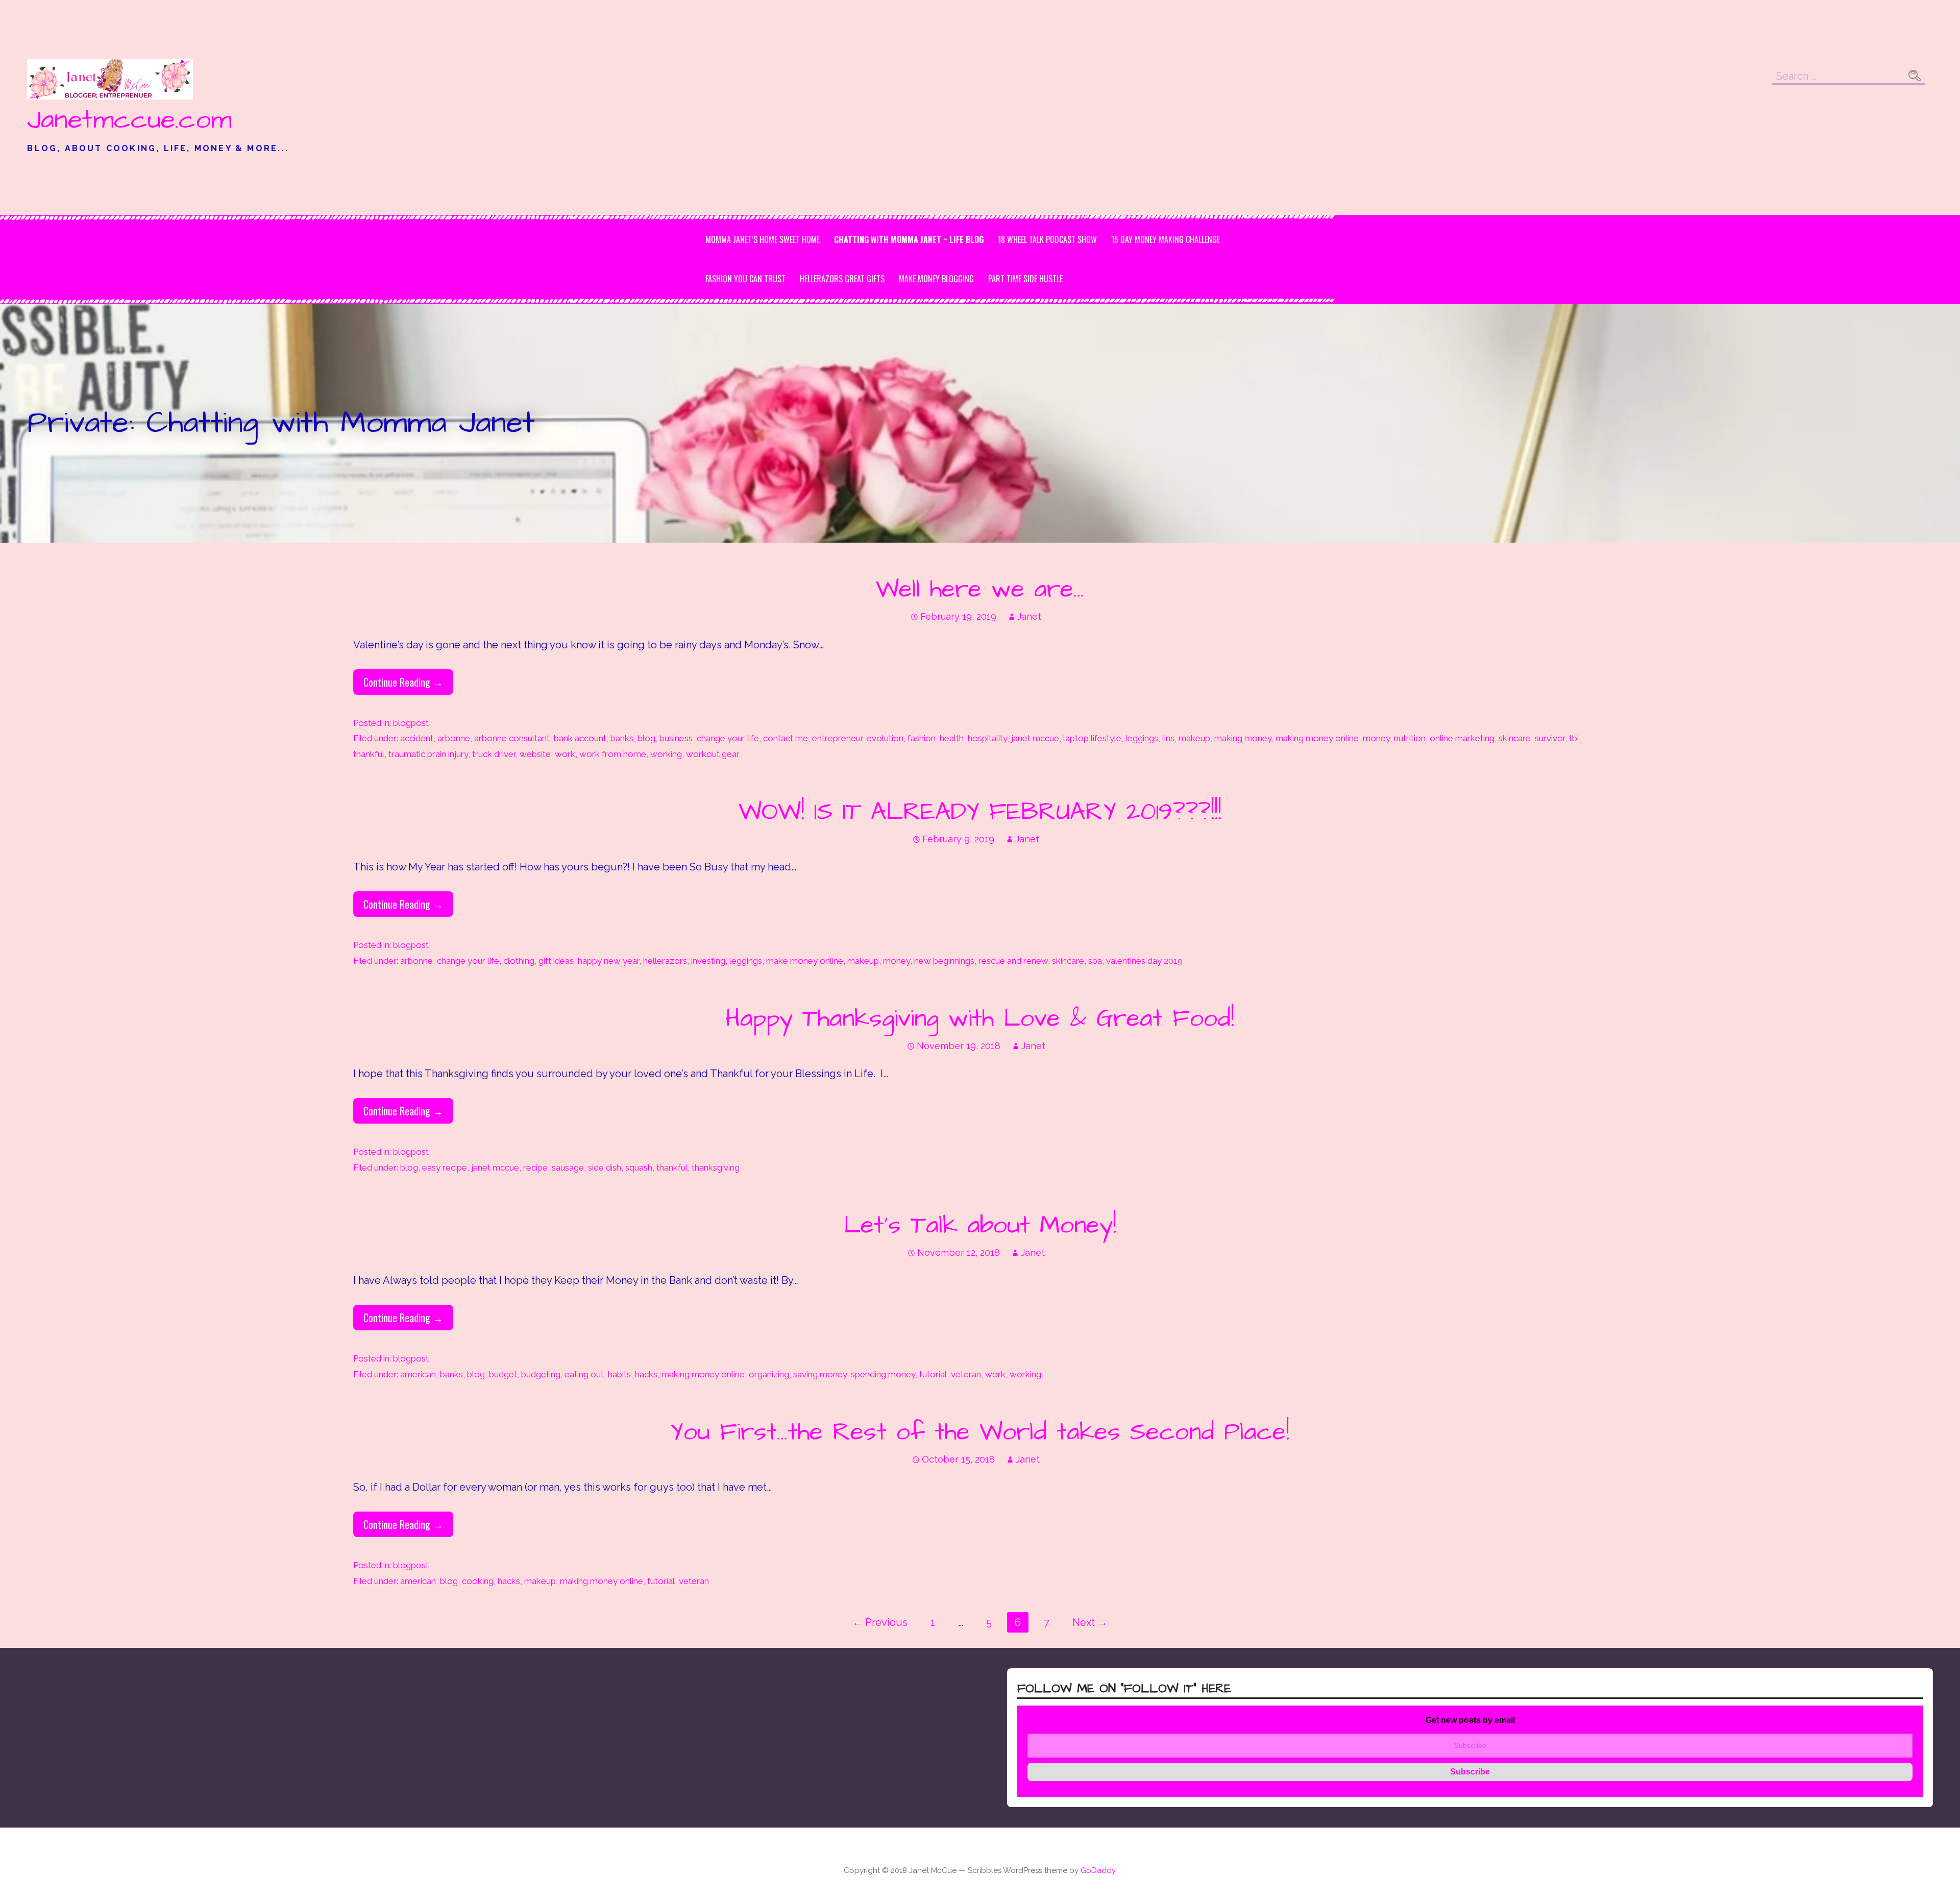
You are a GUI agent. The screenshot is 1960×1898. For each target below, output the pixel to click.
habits (619, 1374)
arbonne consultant (512, 738)
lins (1168, 738)
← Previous (880, 1622)
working (666, 754)
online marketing (1462, 738)
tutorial (933, 1374)
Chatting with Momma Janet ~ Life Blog (909, 239)
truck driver (494, 754)
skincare (1515, 738)
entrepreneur (837, 738)
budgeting (541, 1374)
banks (622, 738)
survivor (1550, 738)
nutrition (1410, 738)
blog (646, 738)
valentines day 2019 (1144, 961)
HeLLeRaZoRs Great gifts (842, 279)
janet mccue (1035, 738)
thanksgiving (716, 1167)
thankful (369, 754)
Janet (1029, 616)
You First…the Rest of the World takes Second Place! (980, 1432)
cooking (478, 1581)
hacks (646, 1374)
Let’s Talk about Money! (980, 1226)
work (565, 754)
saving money (820, 1374)
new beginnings (944, 961)
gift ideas (556, 961)
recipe (535, 1167)
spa (1095, 961)
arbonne (454, 738)
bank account (580, 738)
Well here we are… (980, 590)
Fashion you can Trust (745, 279)
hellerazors (665, 961)
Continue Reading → (403, 682)
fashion (922, 738)
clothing (519, 961)
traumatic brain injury (428, 754)
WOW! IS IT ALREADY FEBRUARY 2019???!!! (980, 812)
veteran (966, 1374)
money (1376, 738)
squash (639, 1167)
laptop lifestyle (1092, 738)
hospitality (987, 738)
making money (1243, 738)
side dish (605, 1167)
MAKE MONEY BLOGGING (936, 279)
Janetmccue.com (129, 120)
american (418, 1374)
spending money (883, 1374)
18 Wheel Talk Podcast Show (1047, 239)
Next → (1090, 1622)
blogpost (411, 723)
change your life (728, 738)
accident (417, 738)
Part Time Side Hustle (1025, 279)
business (676, 738)
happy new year (608, 961)
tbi (1574, 738)
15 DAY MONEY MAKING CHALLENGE (1166, 239)
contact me (786, 738)
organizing (769, 1374)
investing (708, 961)
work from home (613, 754)
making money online (1317, 738)
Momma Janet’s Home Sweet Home (763, 239)
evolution (885, 738)
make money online (805, 961)
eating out (584, 1374)
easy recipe (445, 1167)
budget (503, 1374)
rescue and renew (1013, 961)
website (535, 754)
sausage (568, 1167)
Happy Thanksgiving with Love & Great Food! (980, 1019)
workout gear (713, 754)
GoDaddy (1098, 1870)
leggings (1142, 738)
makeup (1194, 738)
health (952, 738)
